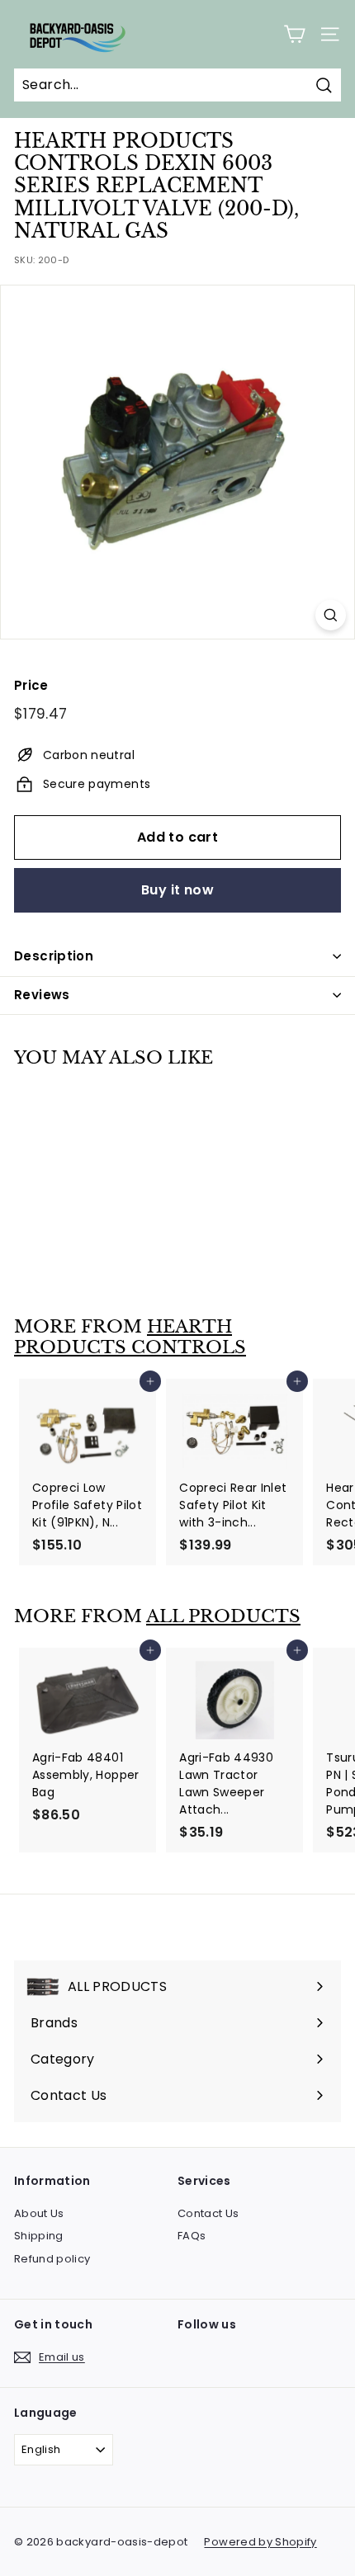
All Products (223, 1616)
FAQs (192, 2236)
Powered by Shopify (260, 2542)
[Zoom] (331, 615)
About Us (39, 2213)
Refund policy (52, 2259)
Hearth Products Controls (130, 1337)
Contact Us (208, 2213)
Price (31, 685)
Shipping (39, 2236)
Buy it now (177, 890)
